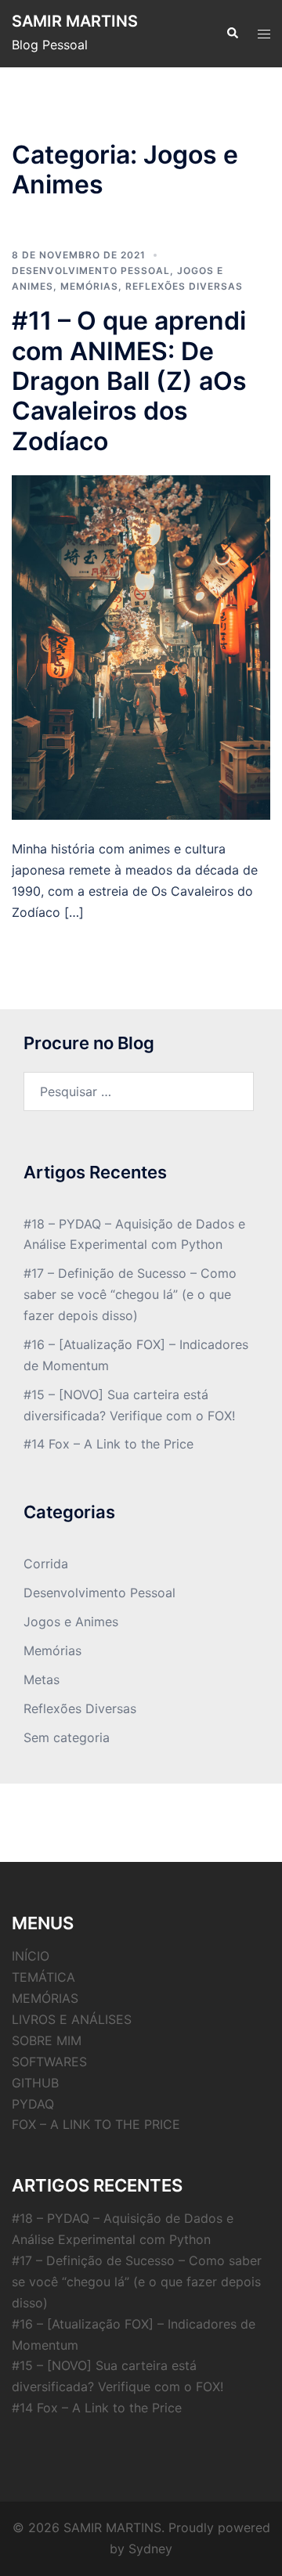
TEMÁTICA (43, 1977)
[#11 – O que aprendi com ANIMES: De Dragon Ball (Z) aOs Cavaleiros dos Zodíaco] (141, 646)
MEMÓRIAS (45, 1998)
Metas (42, 1679)
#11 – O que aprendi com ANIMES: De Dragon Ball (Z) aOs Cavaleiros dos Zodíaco (129, 381)
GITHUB (35, 2083)
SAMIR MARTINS (75, 21)
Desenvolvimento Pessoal (91, 271)
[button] (232, 34)
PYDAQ (33, 2104)
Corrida (46, 1564)
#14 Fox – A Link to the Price (108, 1444)
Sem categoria (67, 1737)
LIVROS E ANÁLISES (72, 2019)
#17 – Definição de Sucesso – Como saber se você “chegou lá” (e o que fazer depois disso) (130, 1294)
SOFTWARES (49, 2062)
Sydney (150, 2549)
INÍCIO (31, 1956)
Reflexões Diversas (184, 286)
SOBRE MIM (47, 2040)
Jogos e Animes (71, 1622)
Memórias (89, 286)
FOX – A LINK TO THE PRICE (96, 2124)
